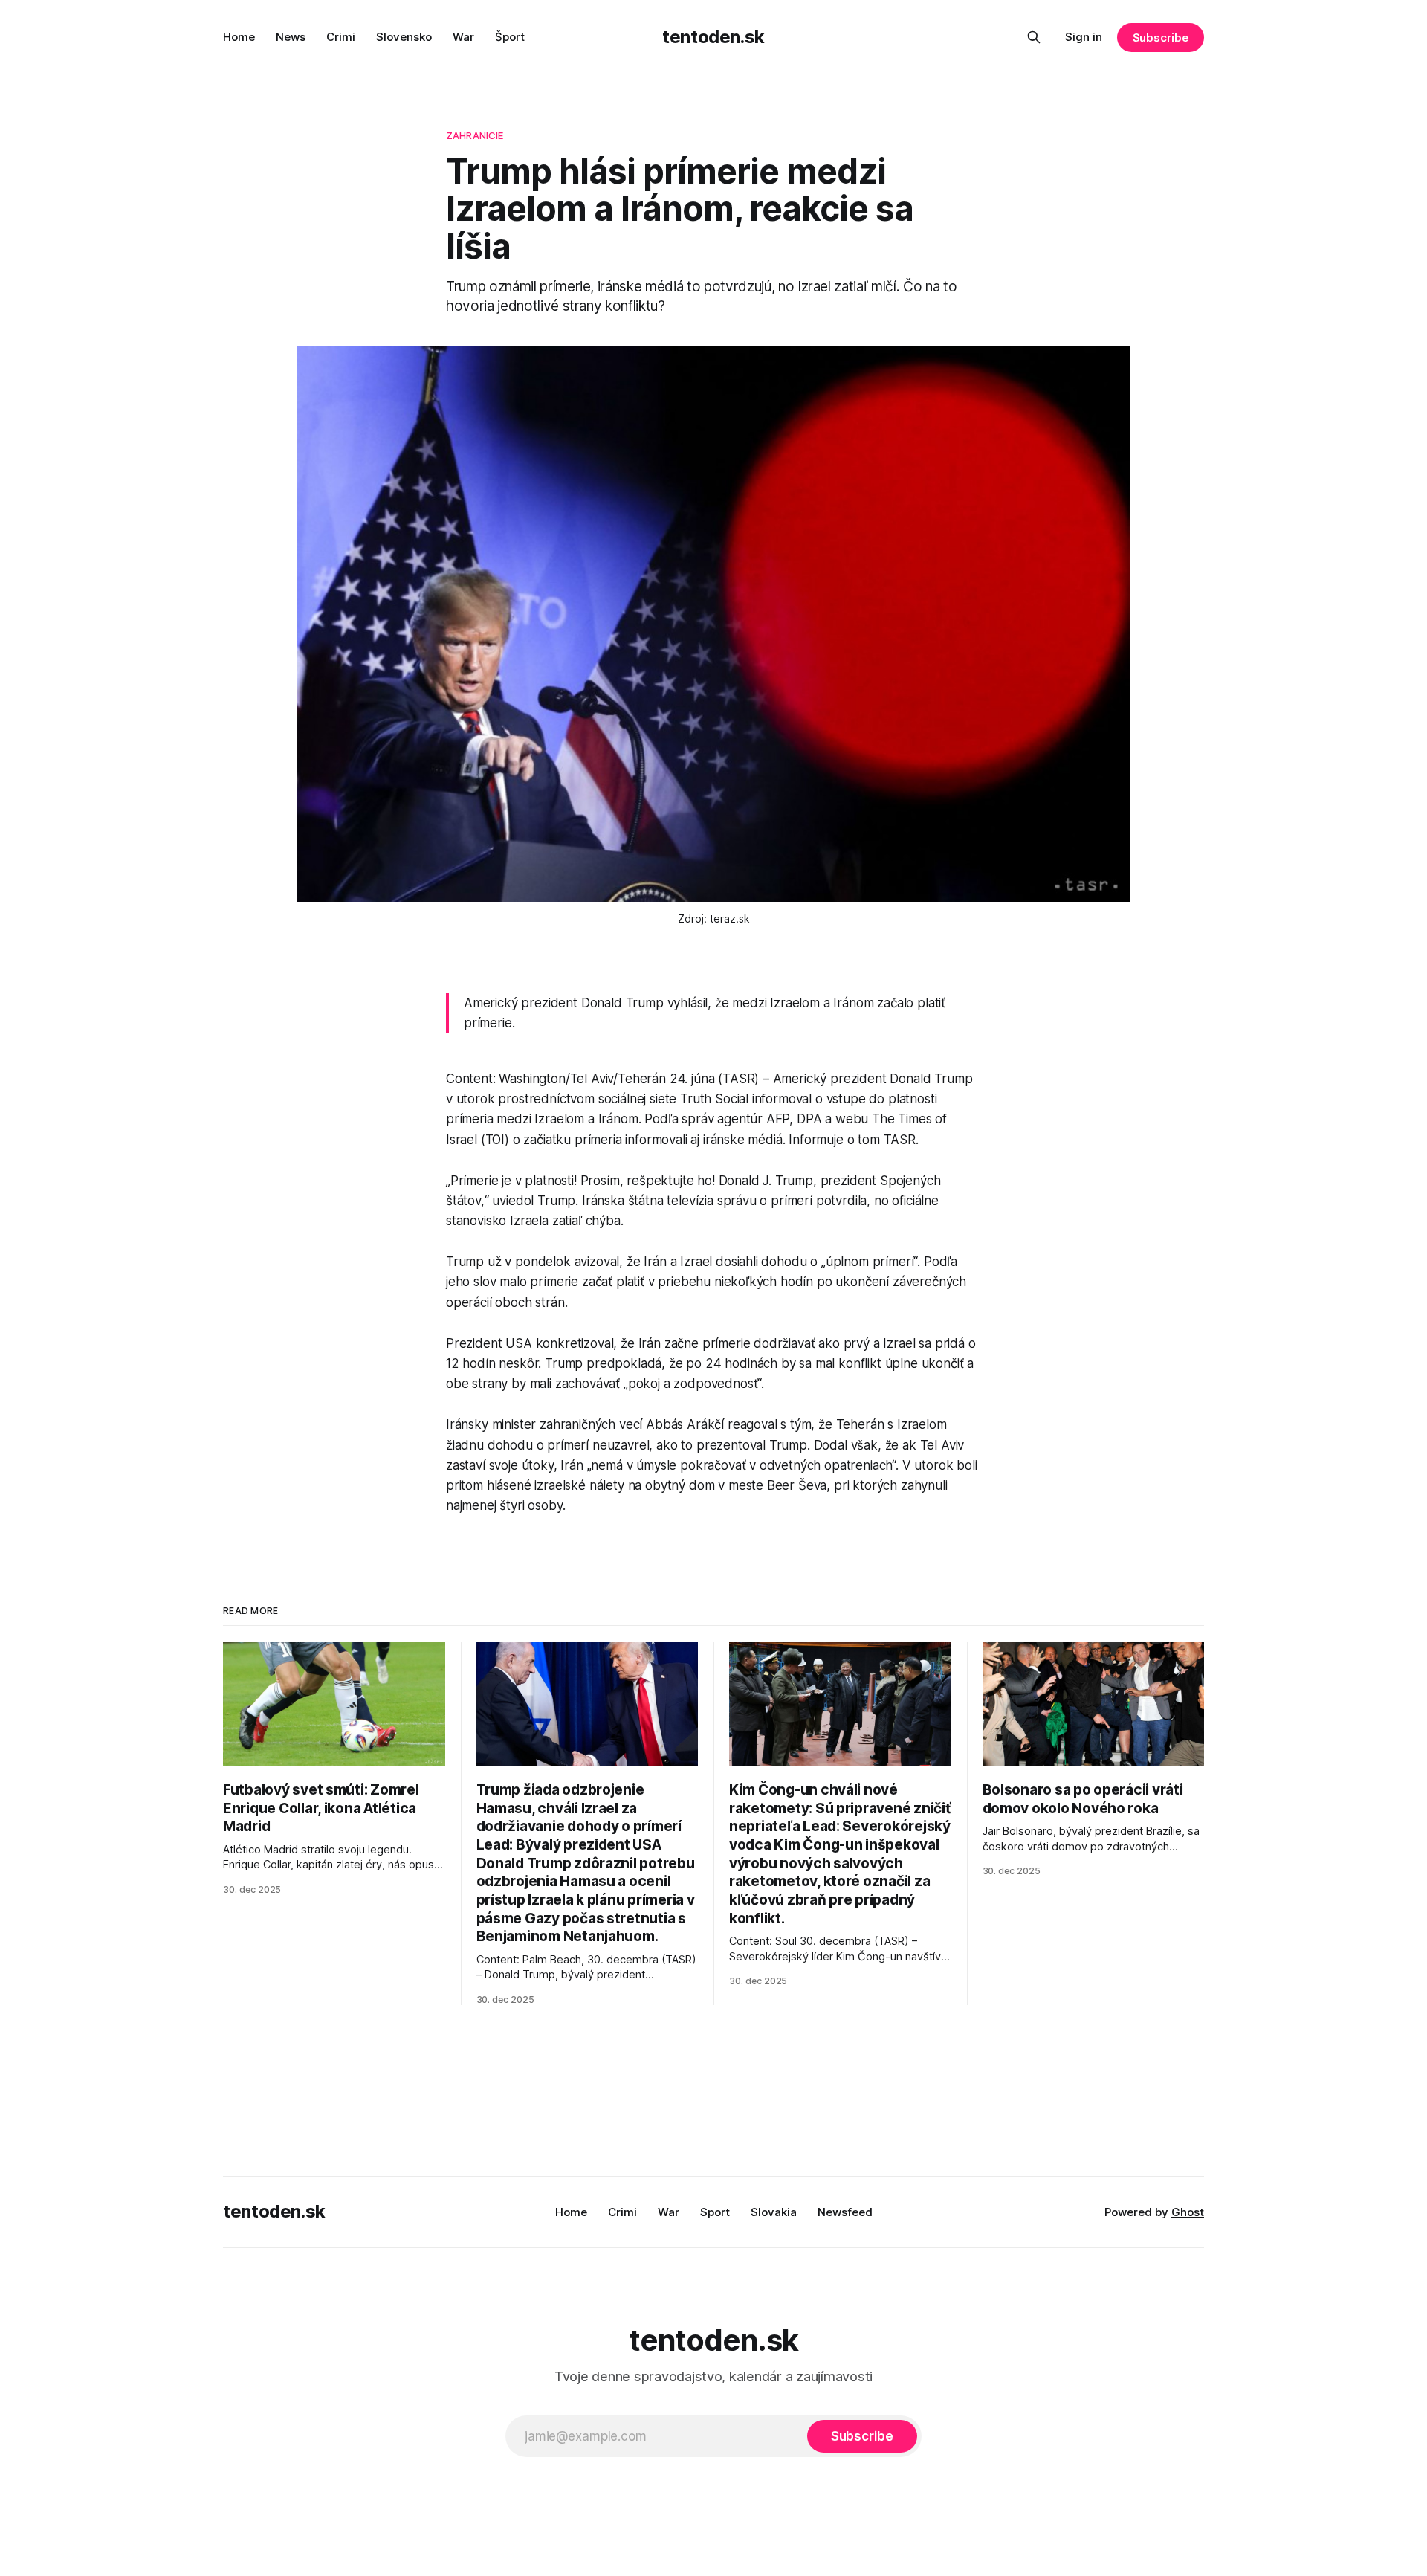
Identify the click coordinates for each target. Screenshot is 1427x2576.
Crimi (341, 37)
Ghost (1188, 2212)
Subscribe (1161, 38)
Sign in (1084, 37)
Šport (510, 37)
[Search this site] (1034, 37)
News (291, 37)
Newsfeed (845, 2212)
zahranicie (475, 135)
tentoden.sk (713, 37)
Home (239, 37)
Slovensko (404, 37)
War (463, 37)
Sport (715, 2212)
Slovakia (774, 2212)
